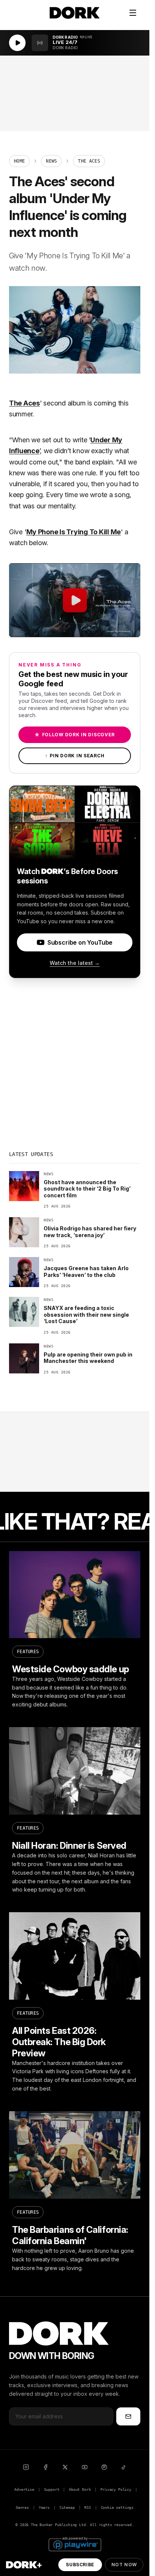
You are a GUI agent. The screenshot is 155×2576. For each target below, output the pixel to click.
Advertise (24, 2489)
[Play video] (75, 600)
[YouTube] (85, 2467)
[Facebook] (46, 2467)
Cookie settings (117, 2507)
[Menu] (133, 13)
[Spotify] (104, 2467)
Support (52, 2489)
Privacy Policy (116, 2489)
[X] (65, 2467)
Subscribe (80, 2565)
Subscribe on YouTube (80, 942)
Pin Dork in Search (75, 756)
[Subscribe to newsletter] (128, 2416)
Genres (22, 2507)
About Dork (80, 2489)
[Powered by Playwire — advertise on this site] (75, 2544)
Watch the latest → (75, 963)
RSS (87, 2507)
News (51, 161)
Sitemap (67, 2507)
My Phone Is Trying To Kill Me (74, 532)
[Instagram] (26, 2467)
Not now (124, 2565)
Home (19, 161)
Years (44, 2507)
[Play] (17, 43)
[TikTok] (124, 2467)
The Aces (24, 403)
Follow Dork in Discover (75, 735)
